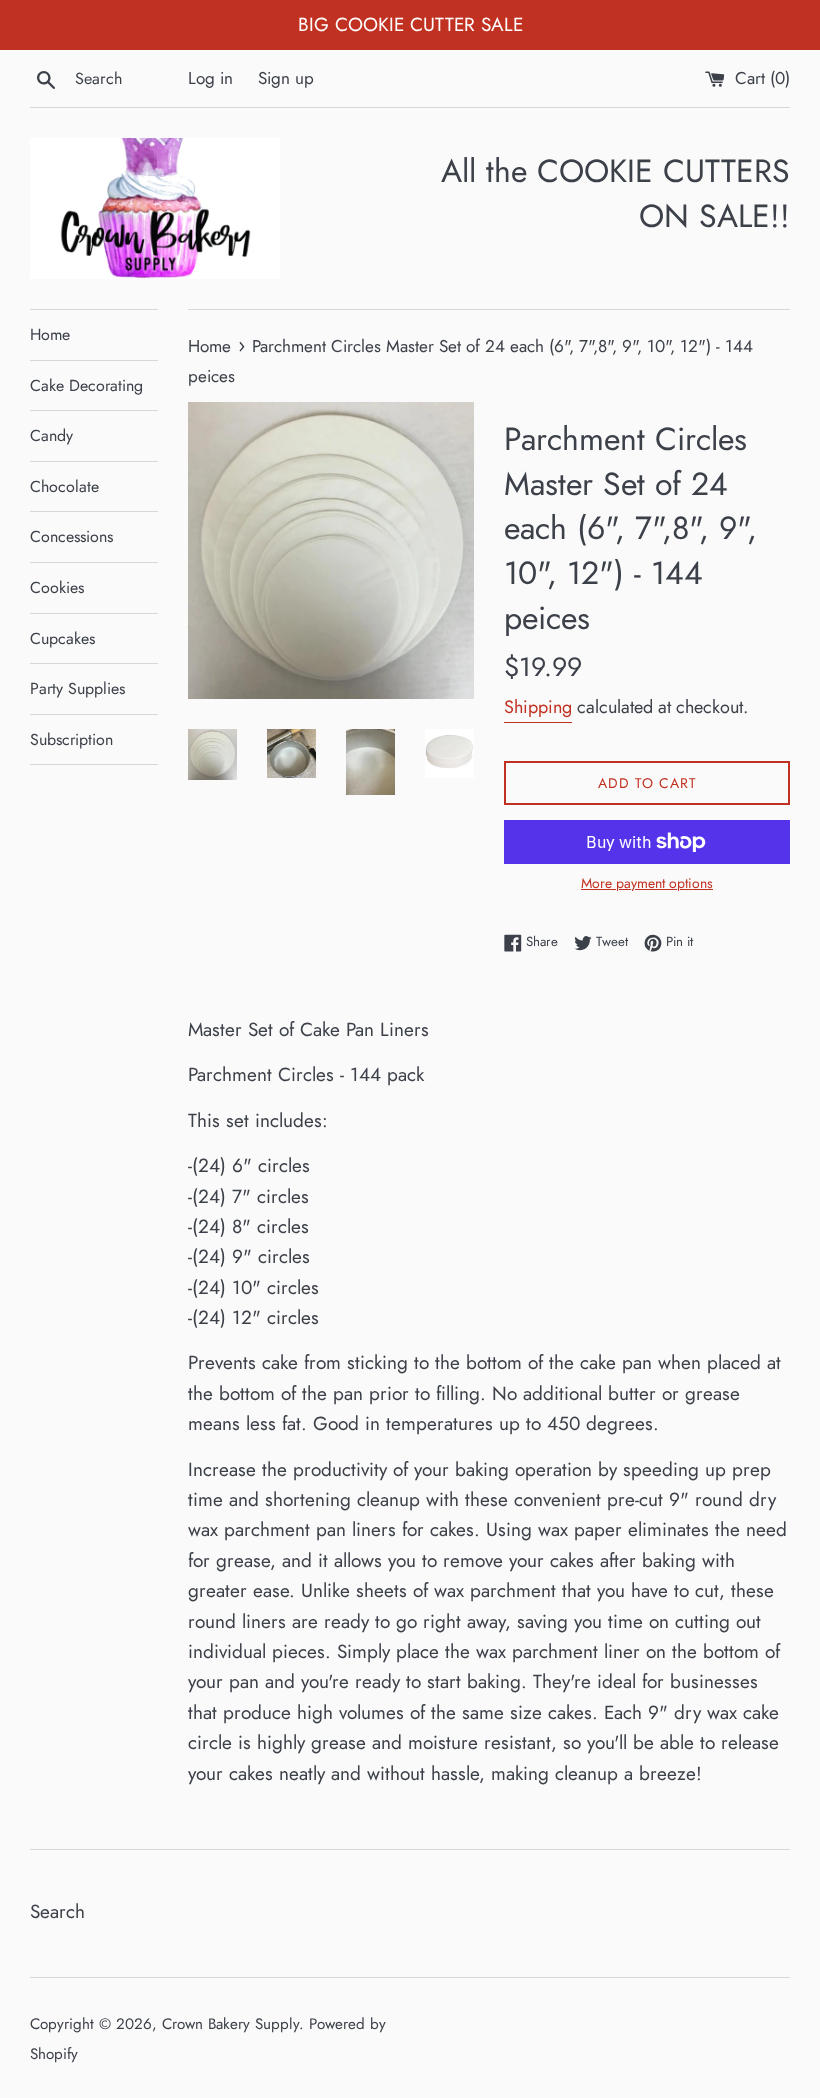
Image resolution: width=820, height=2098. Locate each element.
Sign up (286, 78)
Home (50, 334)
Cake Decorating (86, 385)
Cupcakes (62, 638)
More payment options (647, 883)
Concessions (71, 536)
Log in (210, 78)
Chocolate (64, 486)
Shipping (538, 707)
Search (57, 1911)
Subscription (71, 739)
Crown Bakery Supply (230, 2024)
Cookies (57, 587)
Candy (51, 435)
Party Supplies (77, 688)
